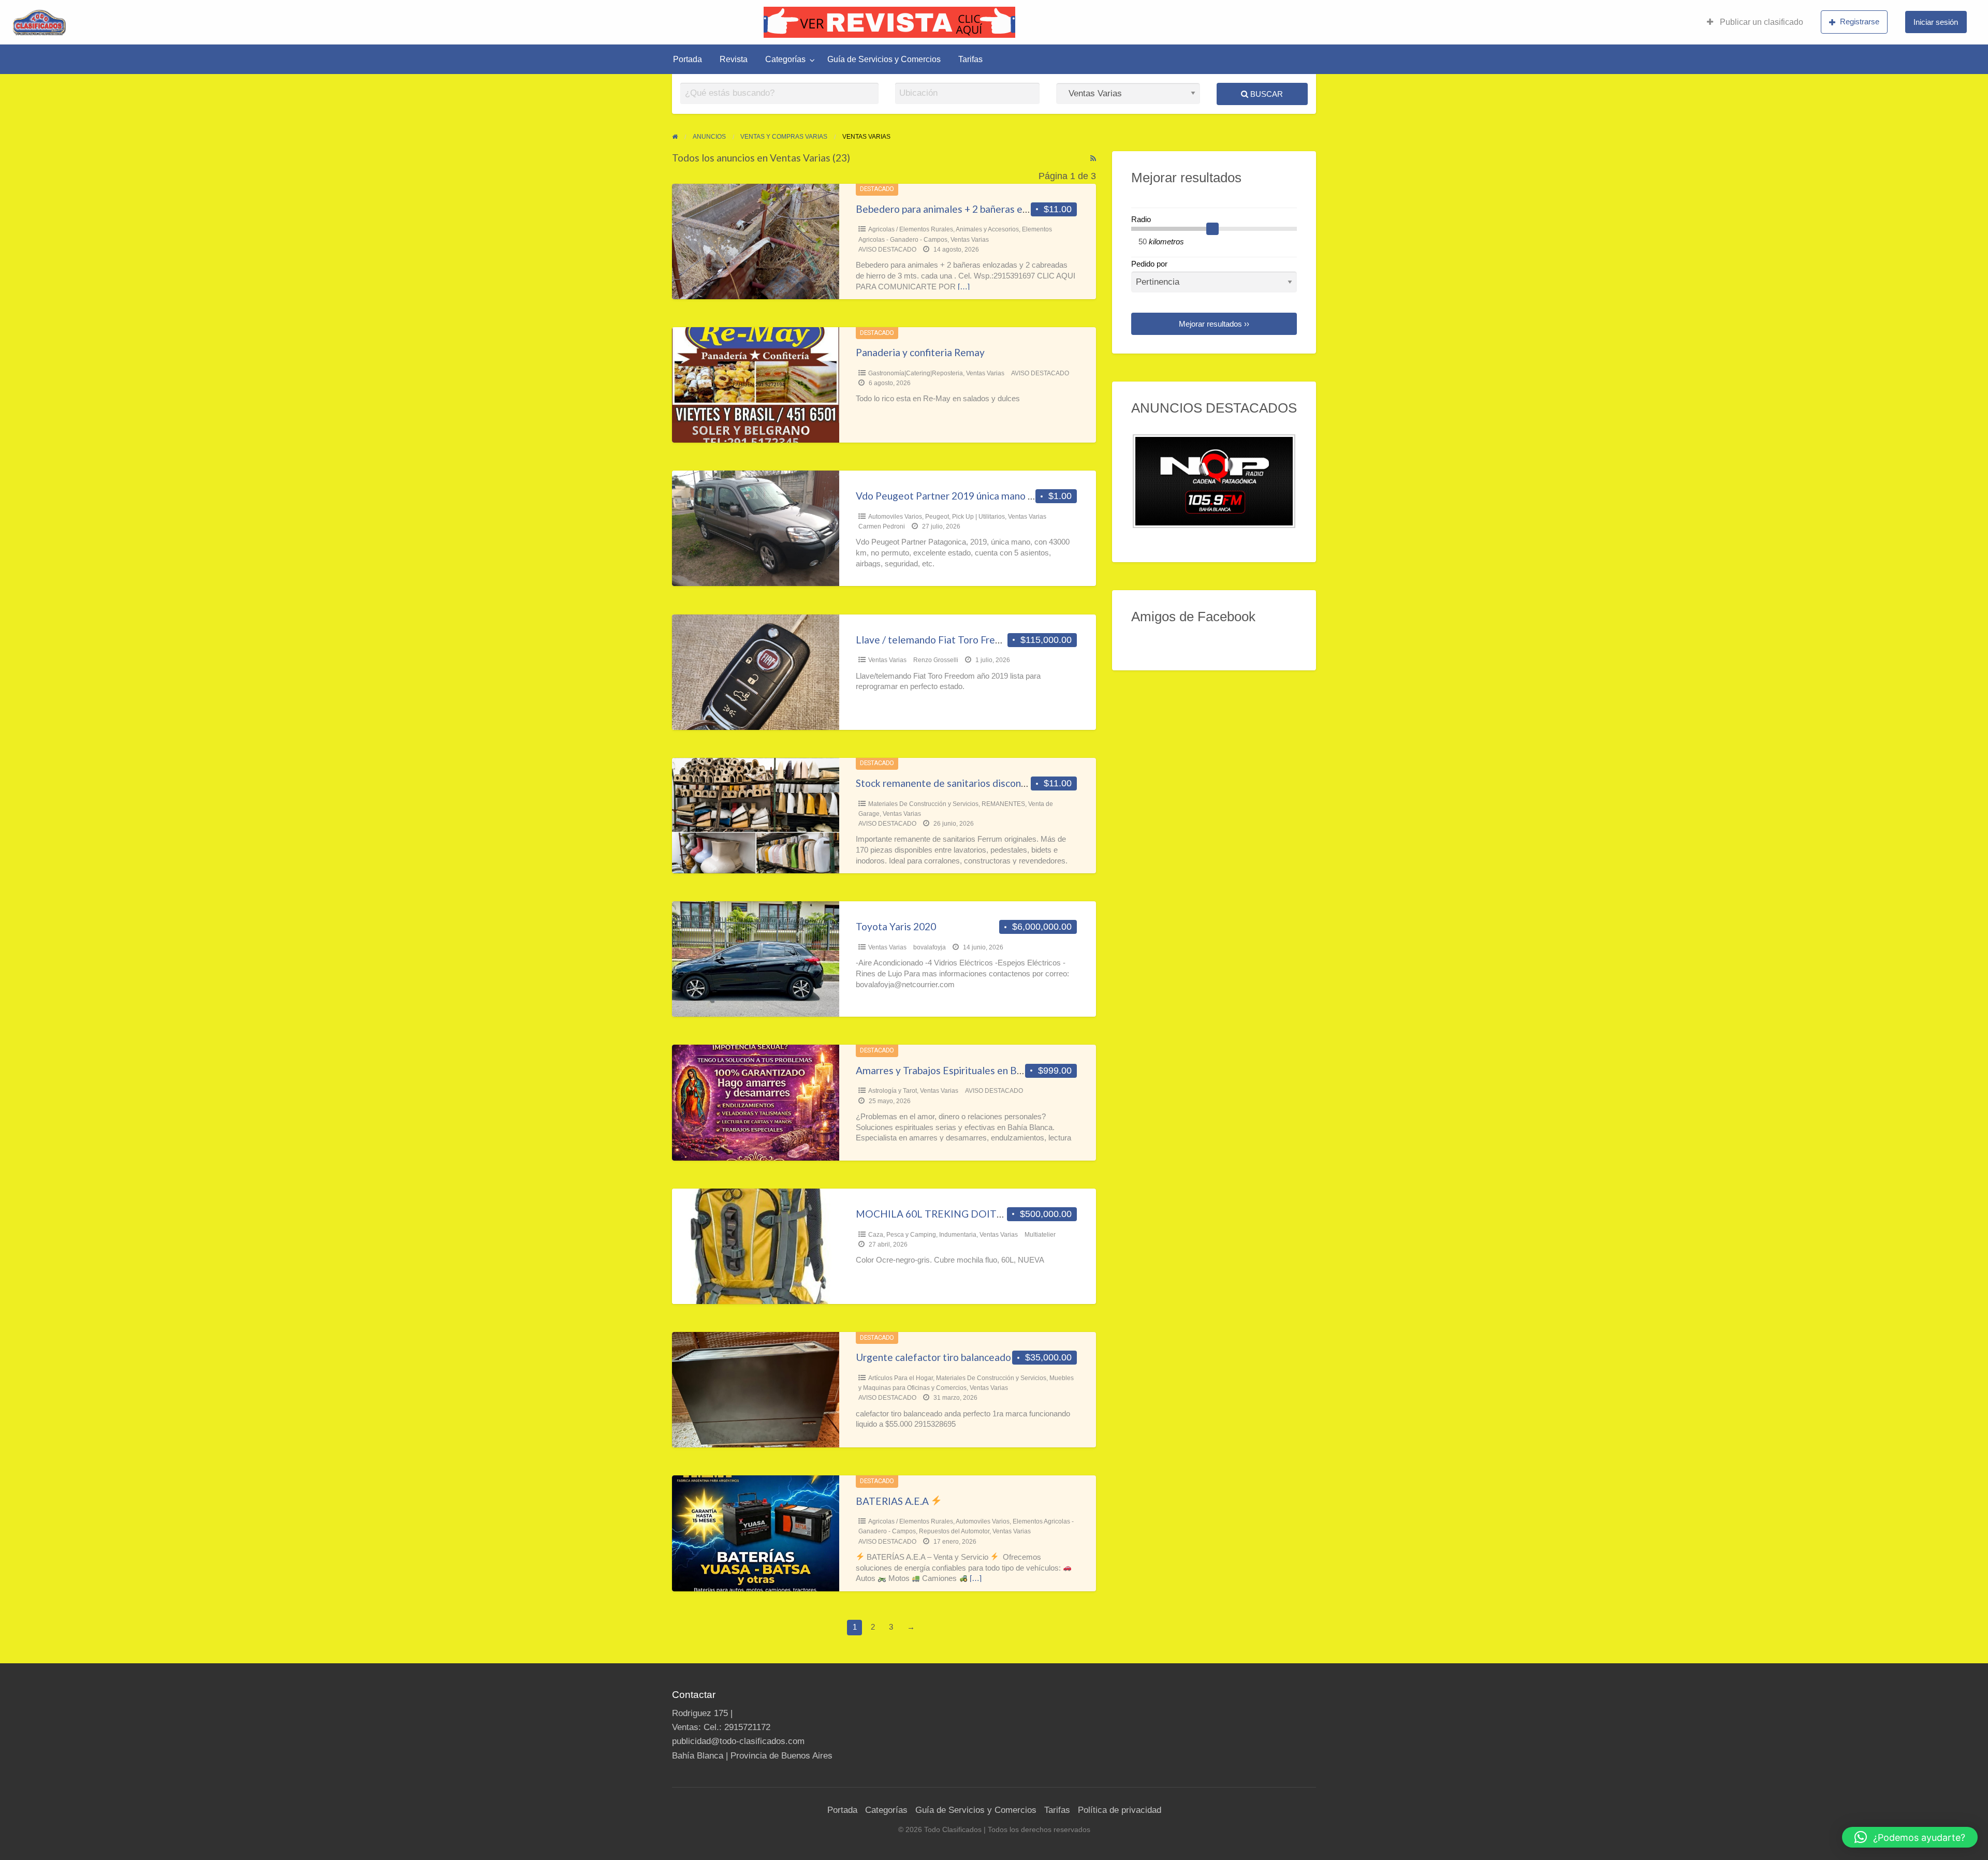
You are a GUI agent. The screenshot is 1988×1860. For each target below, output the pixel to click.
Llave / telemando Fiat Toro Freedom (938, 640)
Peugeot (937, 517)
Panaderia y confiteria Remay (920, 352)
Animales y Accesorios (987, 229)
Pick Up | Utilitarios (978, 517)
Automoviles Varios (895, 517)
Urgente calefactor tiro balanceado (933, 1357)
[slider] (1212, 229)
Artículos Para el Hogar (901, 1378)
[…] (964, 287)
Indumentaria (958, 1235)
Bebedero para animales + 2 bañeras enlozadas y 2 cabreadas (990, 209)
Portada (688, 59)
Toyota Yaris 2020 (896, 926)
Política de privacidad (1120, 1810)
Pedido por (1149, 264)
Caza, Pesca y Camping (902, 1235)
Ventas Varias (970, 240)
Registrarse (1860, 21)
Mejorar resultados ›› (1214, 324)
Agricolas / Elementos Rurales (911, 229)
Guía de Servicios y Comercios (884, 59)
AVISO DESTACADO (887, 250)
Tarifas (970, 59)
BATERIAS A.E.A (893, 1501)
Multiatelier (1040, 1235)
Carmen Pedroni (882, 526)
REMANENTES (1003, 804)
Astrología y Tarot (893, 1091)
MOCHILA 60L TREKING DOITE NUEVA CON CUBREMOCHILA (1001, 1214)
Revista (734, 59)
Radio (1141, 219)
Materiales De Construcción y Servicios (923, 804)
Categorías (785, 59)
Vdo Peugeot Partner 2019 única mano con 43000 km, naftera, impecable (1016, 496)
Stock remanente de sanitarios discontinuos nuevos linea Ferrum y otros (1014, 783)
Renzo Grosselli (936, 660)
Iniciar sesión (1936, 22)
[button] (1910, 1837)
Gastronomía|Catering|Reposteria (916, 373)
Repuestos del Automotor (954, 1531)
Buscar (1266, 94)
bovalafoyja (930, 947)
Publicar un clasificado (1760, 22)
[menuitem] (1755, 22)
